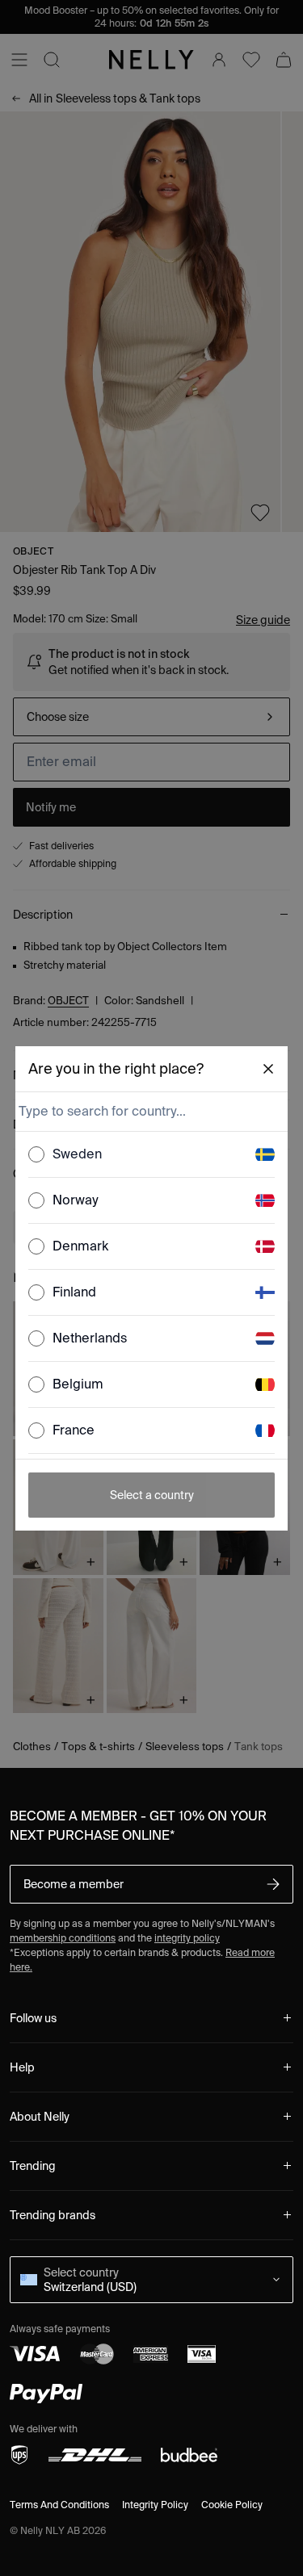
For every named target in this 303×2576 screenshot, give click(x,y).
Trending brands (53, 2215)
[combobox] (150, 1112)
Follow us (33, 2018)
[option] (152, 1155)
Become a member (74, 1884)
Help (22, 2067)
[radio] (36, 1154)
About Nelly (40, 2117)
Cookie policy (232, 2505)
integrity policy (187, 1938)
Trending (33, 2166)
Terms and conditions (59, 2505)
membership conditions (63, 1938)
